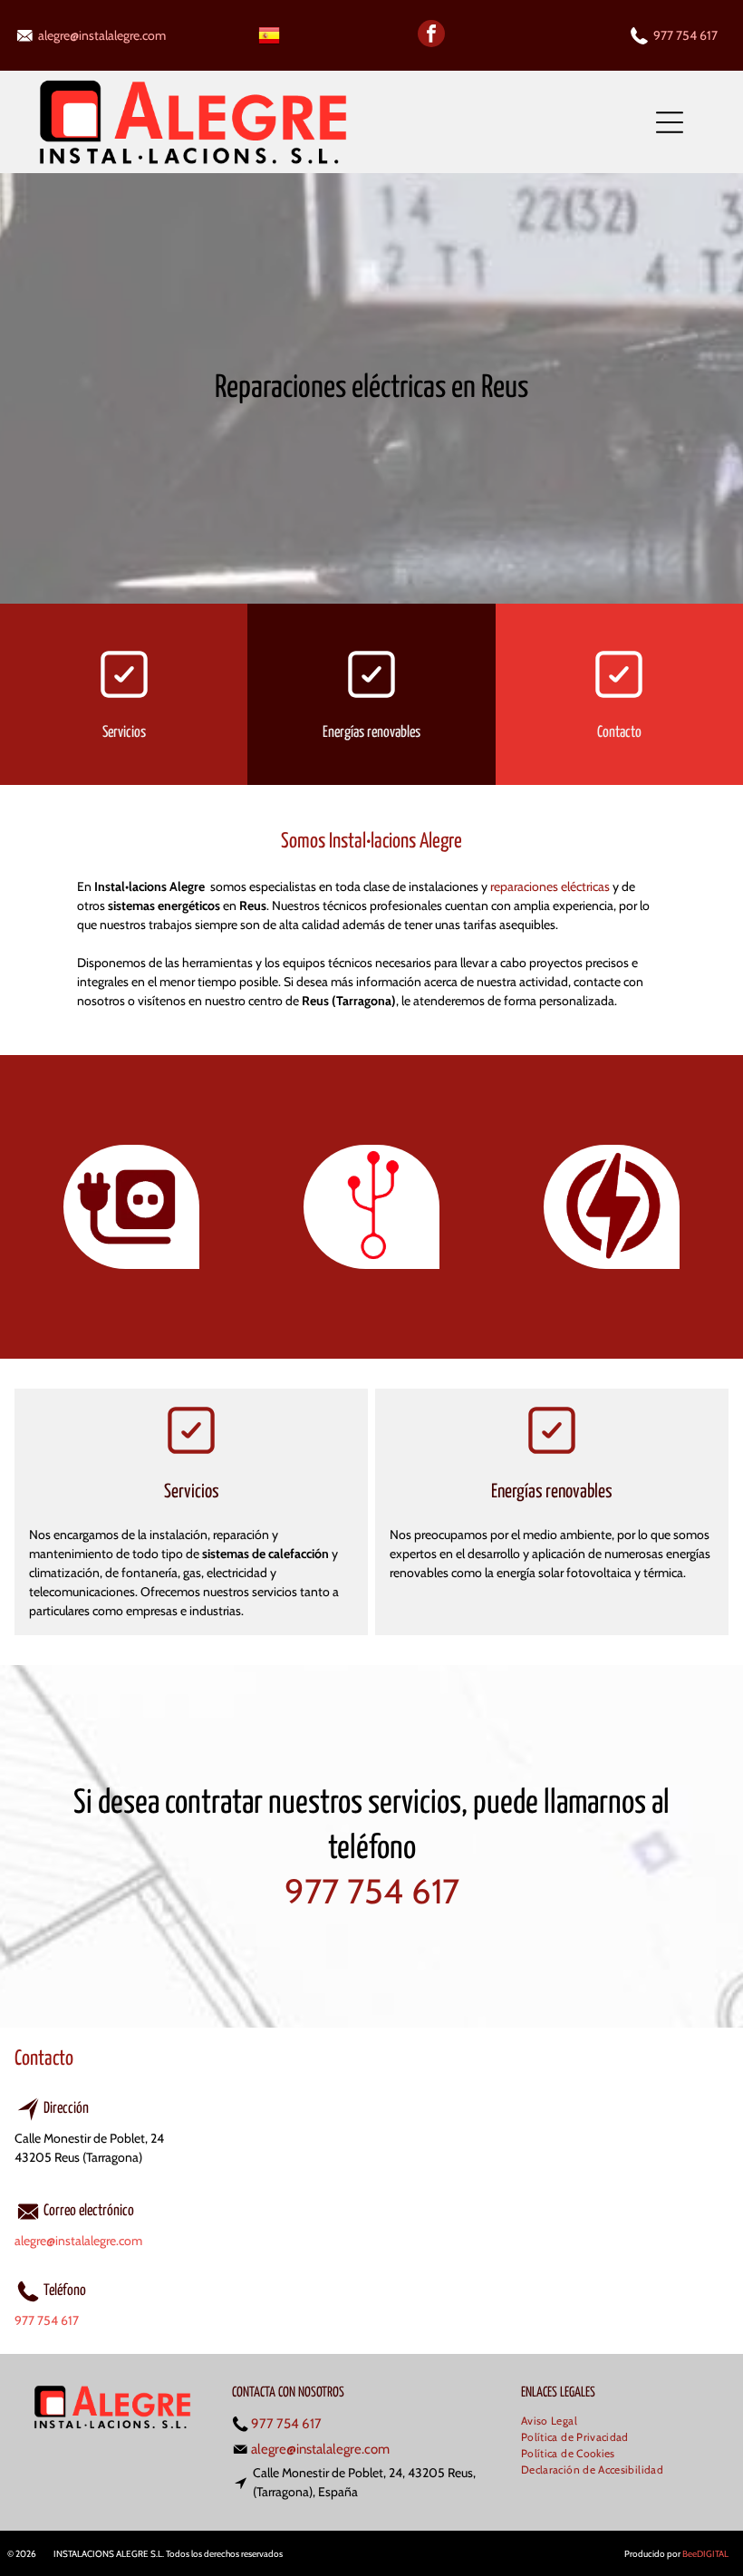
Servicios (124, 733)
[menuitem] (556, 2422)
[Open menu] (670, 122)
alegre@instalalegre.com (102, 35)
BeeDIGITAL (705, 2554)
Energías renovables (371, 733)
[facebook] (431, 36)
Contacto (619, 733)
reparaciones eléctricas (550, 886)
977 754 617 (685, 35)
